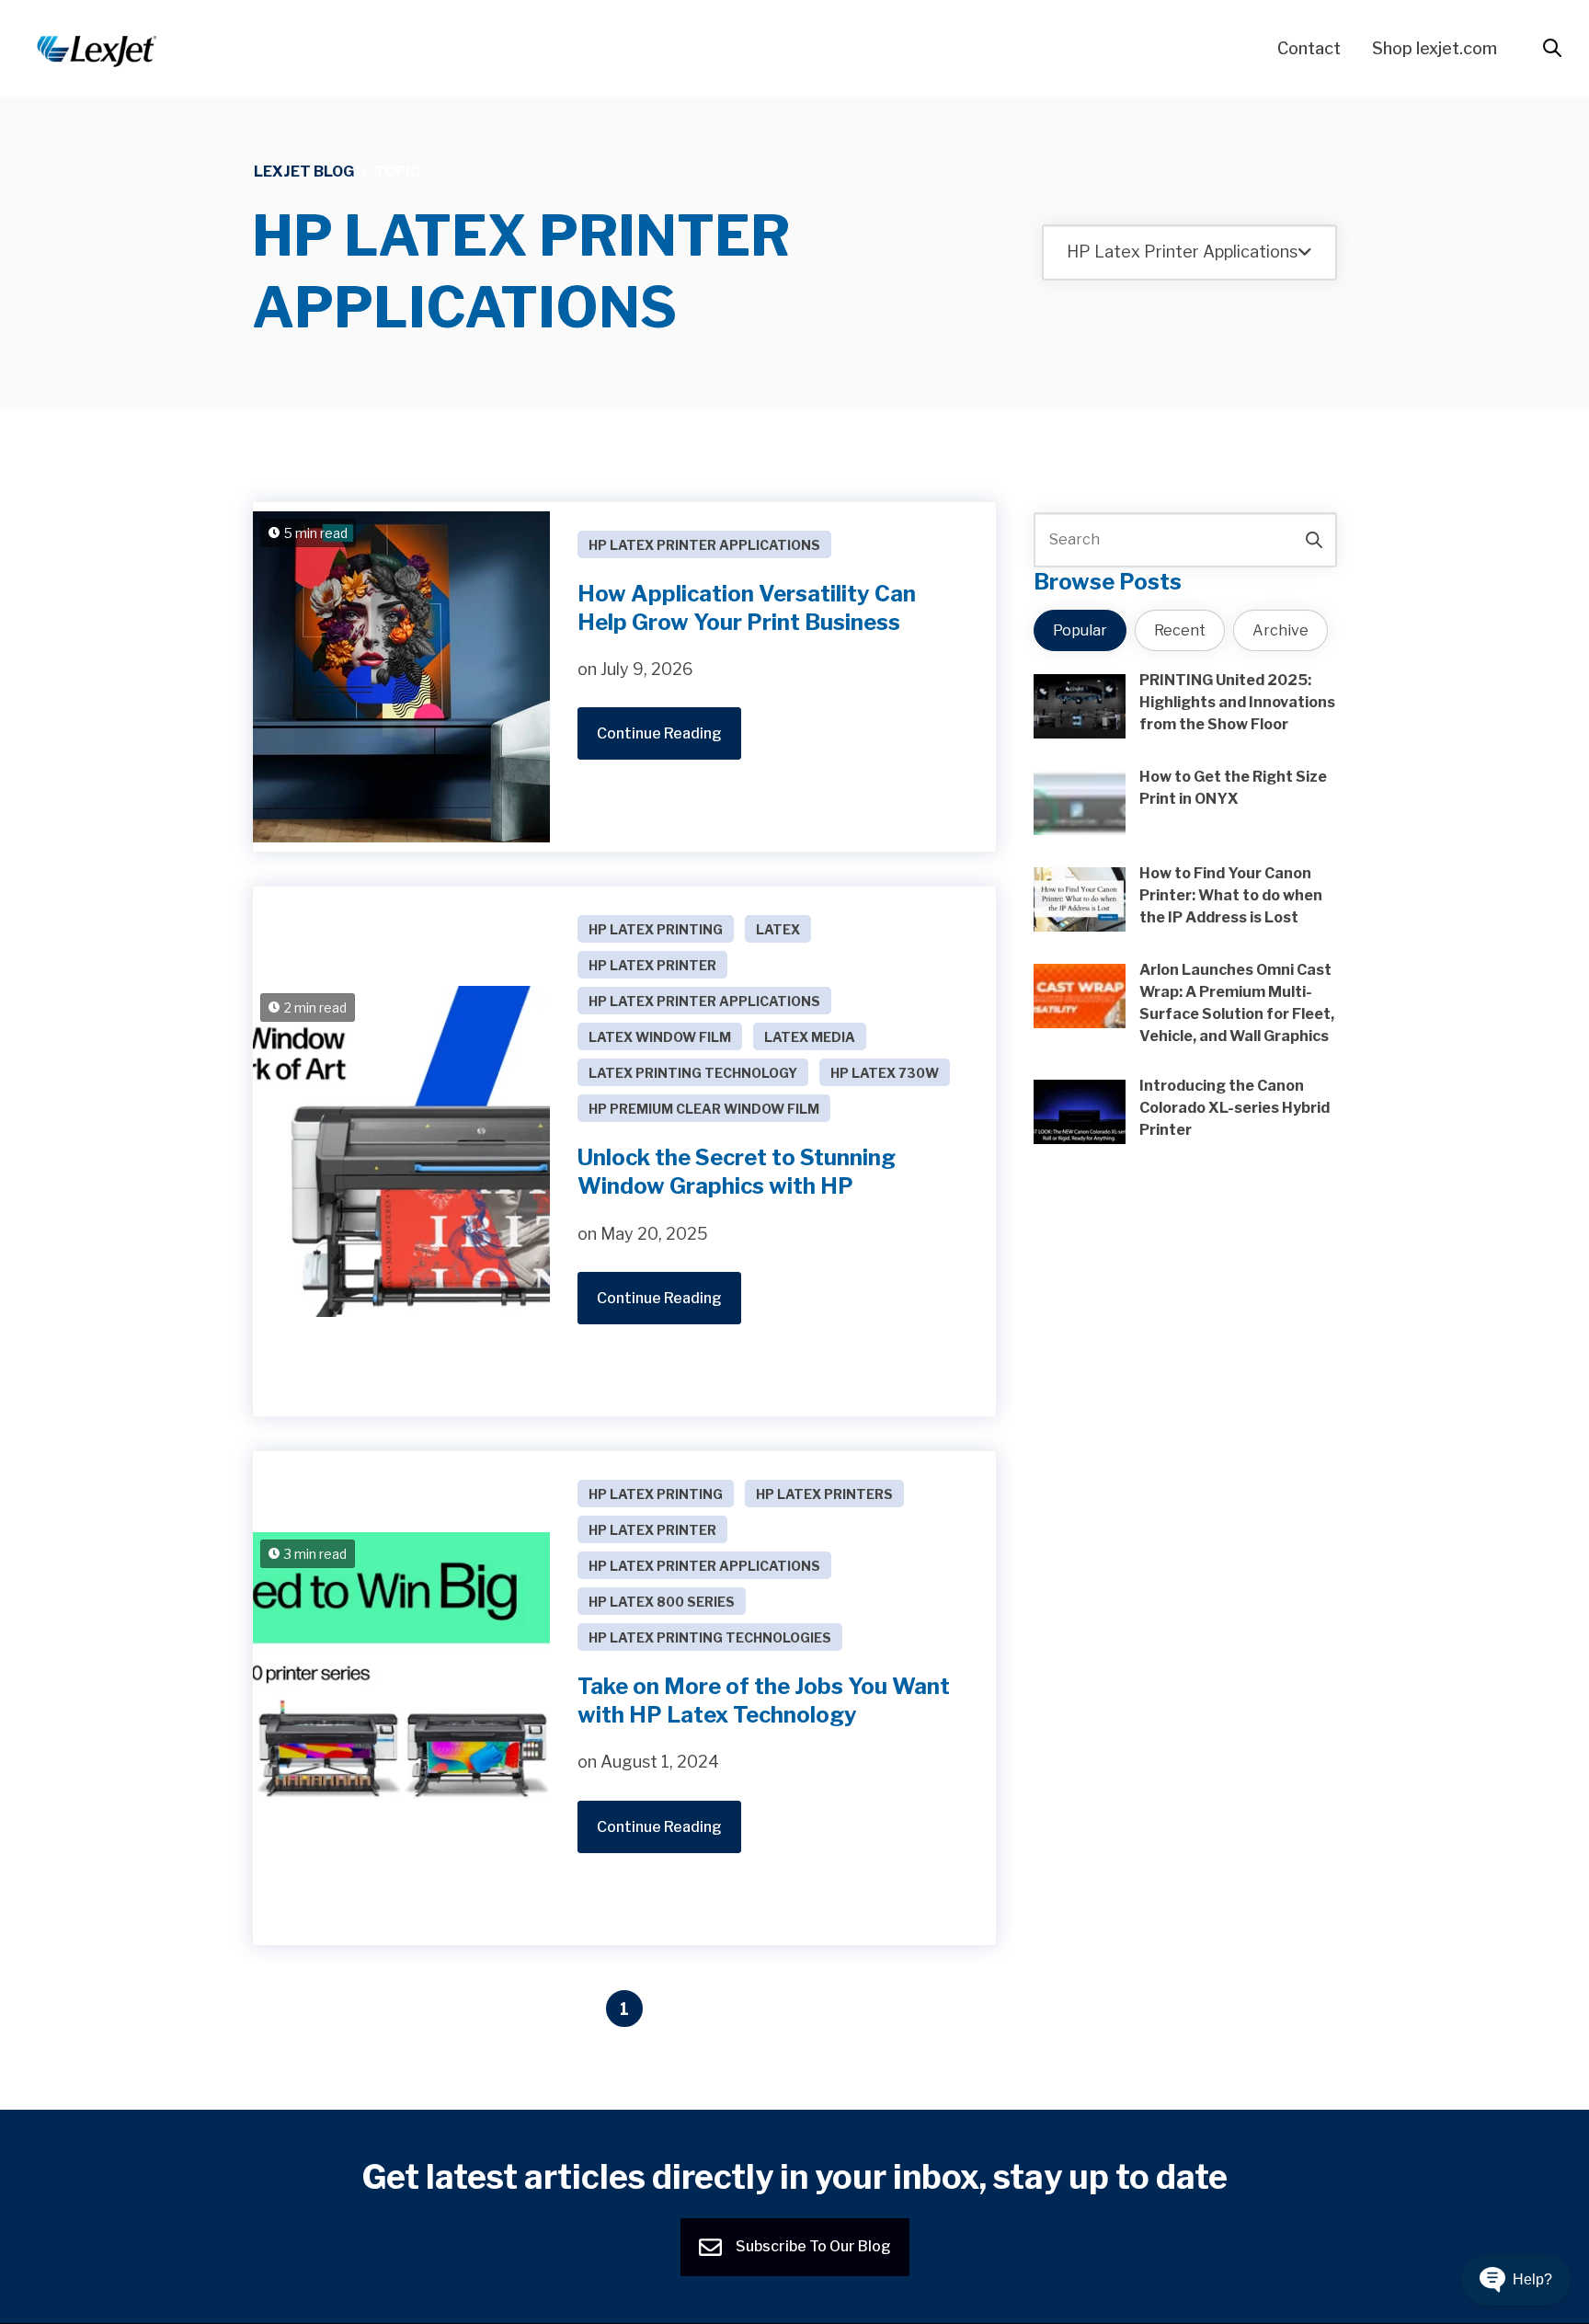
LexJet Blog (304, 172)
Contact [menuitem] (1309, 48)
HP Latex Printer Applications (704, 545)
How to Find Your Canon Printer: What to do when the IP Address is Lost (1231, 895)
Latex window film (660, 1037)
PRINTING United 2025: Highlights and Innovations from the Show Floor (1237, 702)
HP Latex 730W (885, 1073)
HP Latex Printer (652, 965)
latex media (810, 1037)
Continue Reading (659, 733)
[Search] (1314, 540)
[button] (1516, 2280)
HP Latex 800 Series (662, 1602)
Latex (778, 929)
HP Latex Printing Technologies (710, 1637)
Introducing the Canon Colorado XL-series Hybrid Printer (1235, 1108)
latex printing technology (693, 1073)
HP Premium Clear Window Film (704, 1109)
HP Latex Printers (824, 1494)
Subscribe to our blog (812, 2246)
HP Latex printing (656, 929)
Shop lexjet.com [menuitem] (1435, 48)
